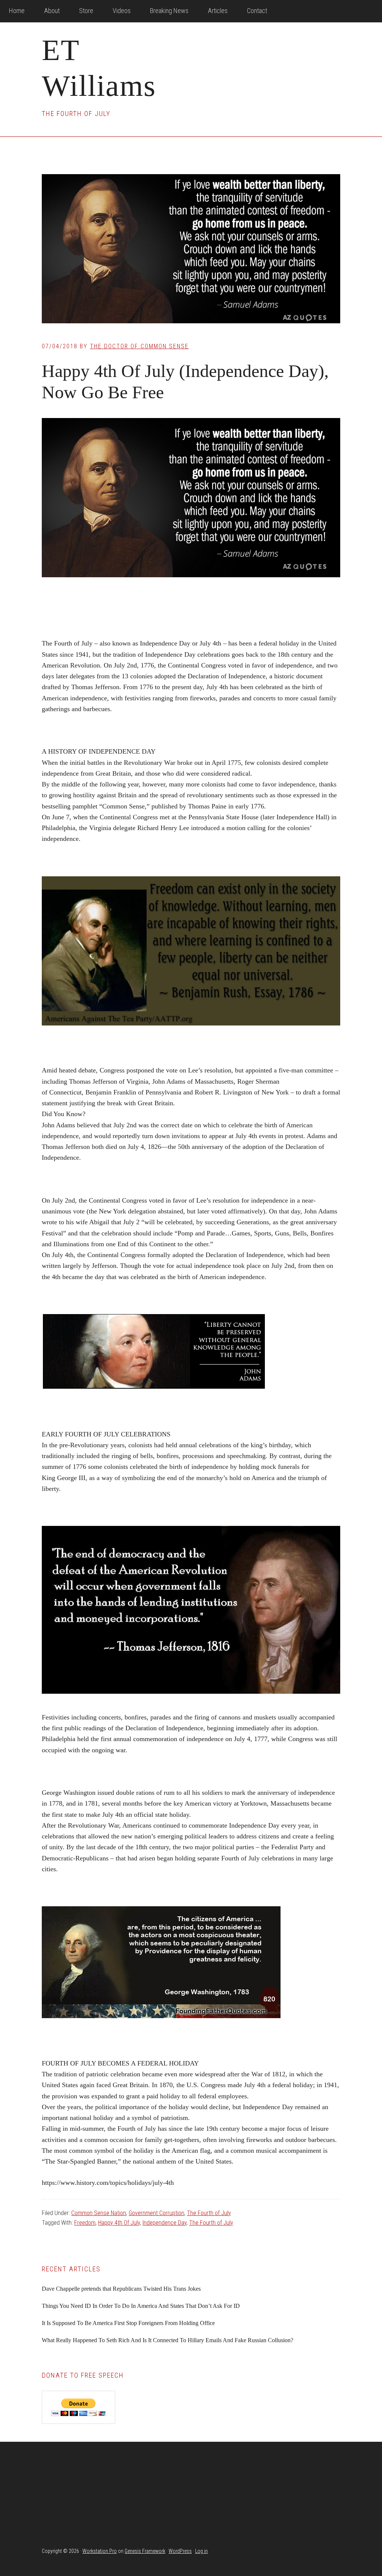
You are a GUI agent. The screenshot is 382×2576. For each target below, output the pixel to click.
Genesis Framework (145, 2551)
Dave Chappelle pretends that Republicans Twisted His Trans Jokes (121, 2289)
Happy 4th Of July (119, 2223)
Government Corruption (156, 2213)
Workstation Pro (100, 2551)
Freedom (85, 2223)
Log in (201, 2551)
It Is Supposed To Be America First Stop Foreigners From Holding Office (128, 2323)
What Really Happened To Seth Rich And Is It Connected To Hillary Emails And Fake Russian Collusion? (167, 2340)
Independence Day (165, 2223)
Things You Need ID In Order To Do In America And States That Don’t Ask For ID (141, 2306)
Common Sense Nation (99, 2213)
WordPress (180, 2551)
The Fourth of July (209, 2213)
